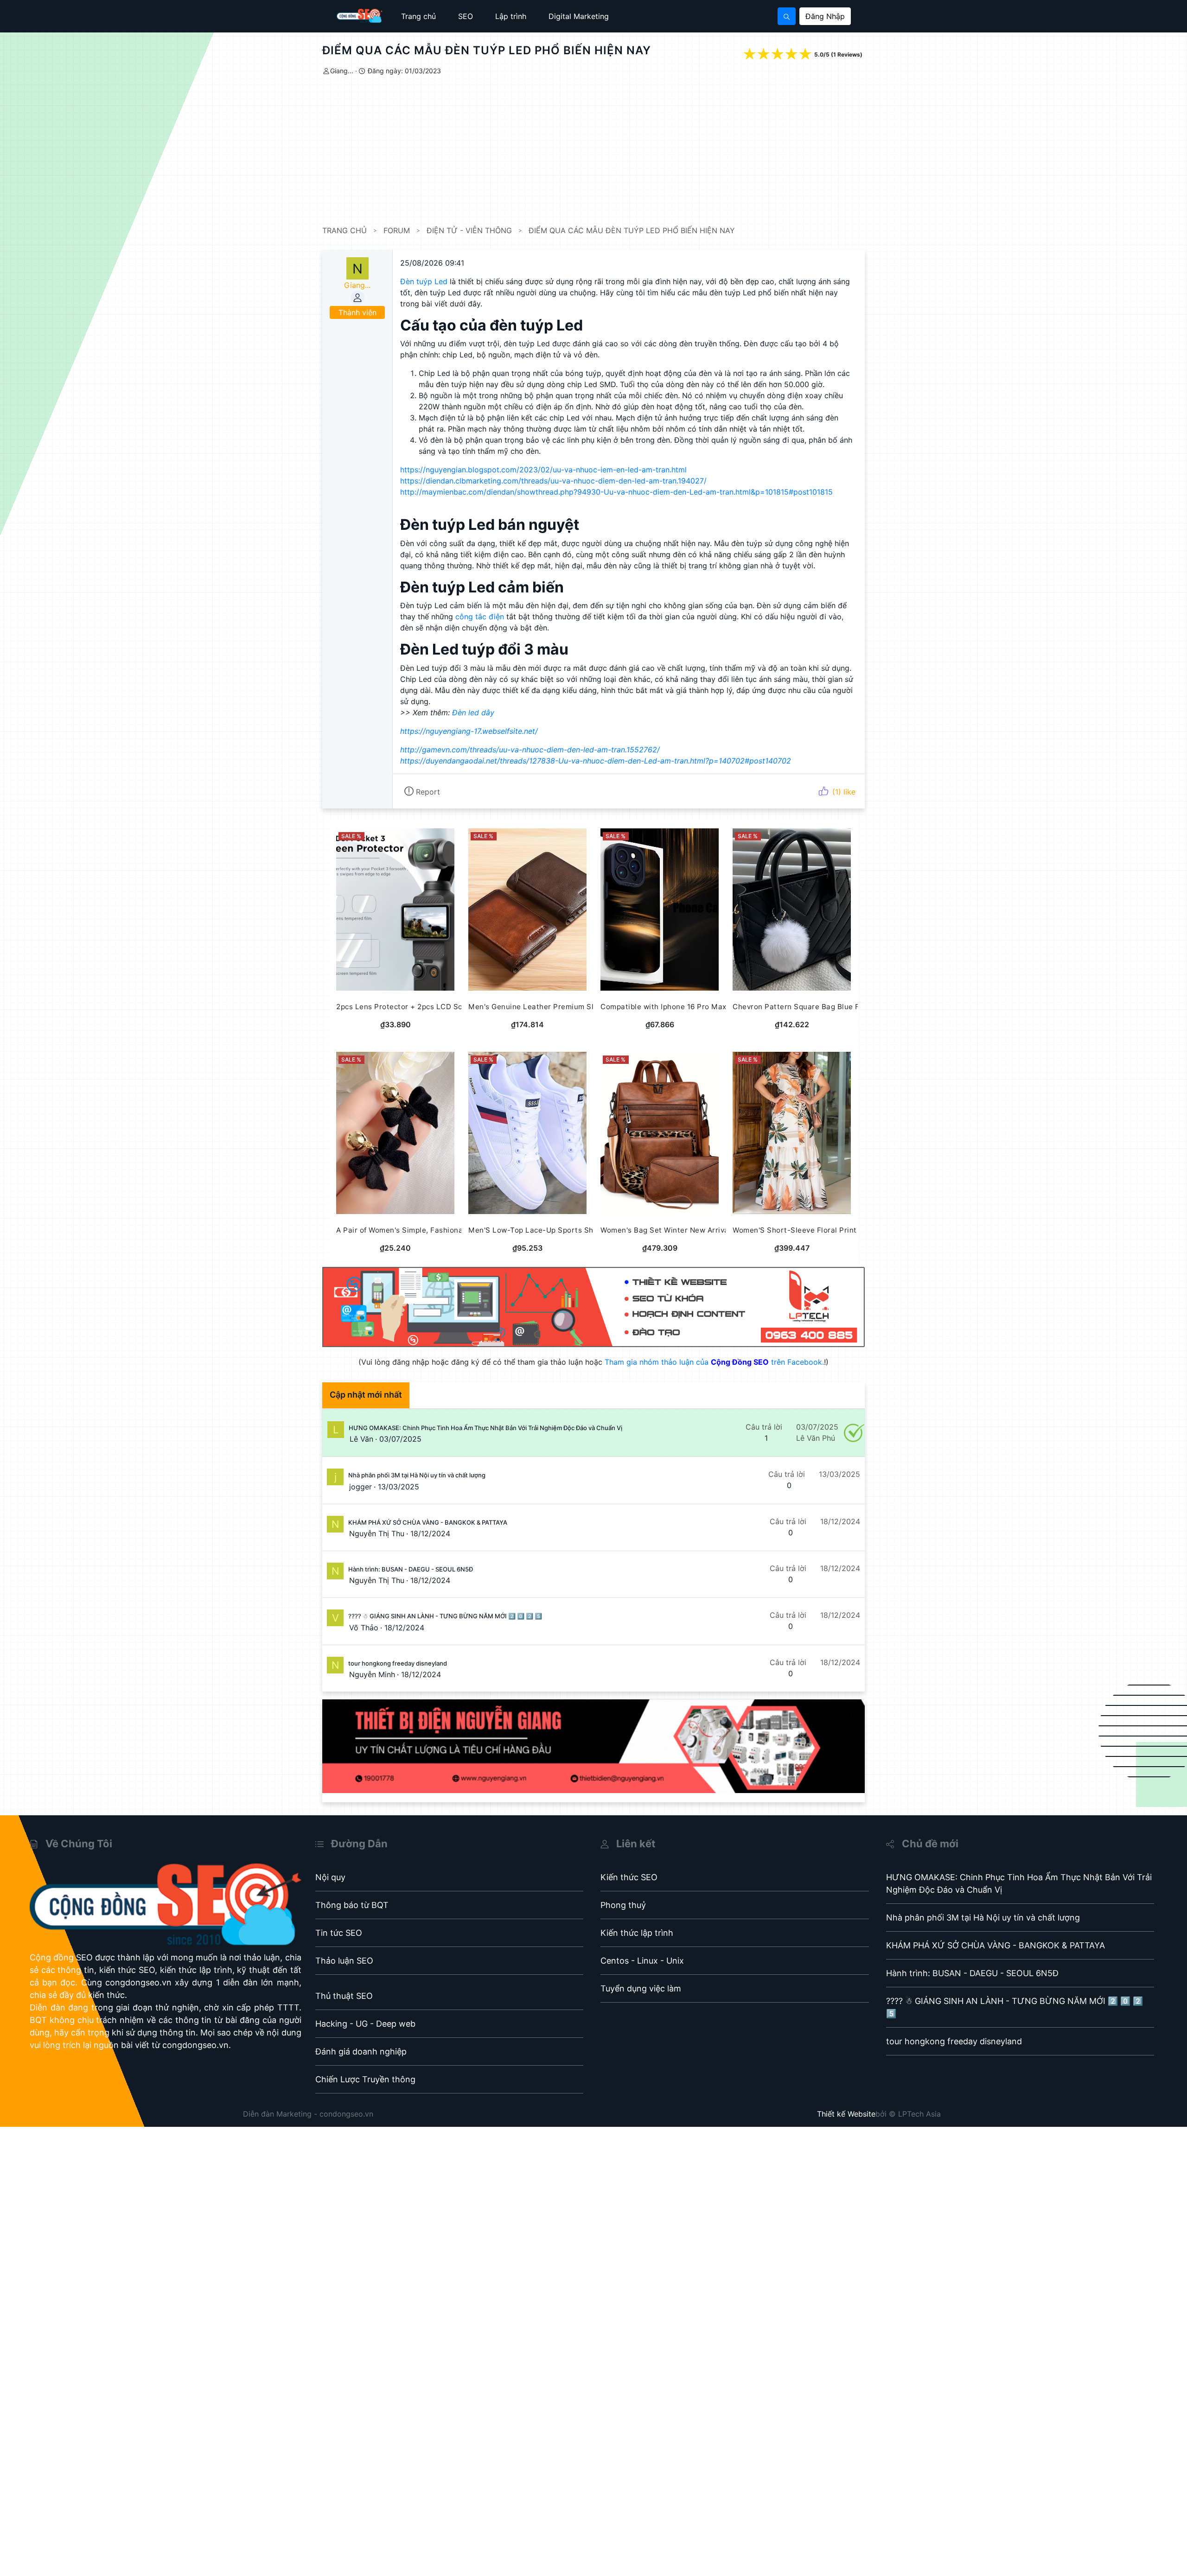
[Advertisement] (600, 151)
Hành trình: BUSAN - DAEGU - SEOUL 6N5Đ (411, 1569)
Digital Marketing (579, 16)
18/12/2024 (430, 1533)
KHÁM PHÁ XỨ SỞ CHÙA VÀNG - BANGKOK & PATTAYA (428, 1522)
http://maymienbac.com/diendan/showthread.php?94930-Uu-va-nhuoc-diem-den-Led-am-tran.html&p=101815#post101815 (616, 492)
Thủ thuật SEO (344, 1996)
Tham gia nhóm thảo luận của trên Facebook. (714, 1362)
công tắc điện (480, 617)
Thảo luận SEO (344, 1961)
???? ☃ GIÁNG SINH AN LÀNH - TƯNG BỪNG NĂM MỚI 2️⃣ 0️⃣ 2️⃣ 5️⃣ (445, 1616)
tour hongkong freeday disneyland (398, 1663)
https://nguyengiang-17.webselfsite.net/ (469, 731)
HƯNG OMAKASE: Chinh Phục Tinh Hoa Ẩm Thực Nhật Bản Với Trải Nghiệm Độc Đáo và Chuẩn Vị (485, 1428)
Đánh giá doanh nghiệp (361, 2051)
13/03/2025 (399, 1487)
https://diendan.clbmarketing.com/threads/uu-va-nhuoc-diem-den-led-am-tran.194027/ (553, 481)
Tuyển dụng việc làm (641, 1988)
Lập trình (511, 16)
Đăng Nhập (825, 16)
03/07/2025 (400, 1439)
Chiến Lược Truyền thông (365, 2079)
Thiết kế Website (846, 2114)
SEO (466, 16)
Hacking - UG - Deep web (365, 2024)
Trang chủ (418, 16)
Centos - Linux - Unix (642, 1961)
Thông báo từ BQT (352, 1905)
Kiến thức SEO (629, 1877)
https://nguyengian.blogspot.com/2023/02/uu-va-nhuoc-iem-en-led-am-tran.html (543, 470)
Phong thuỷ (623, 1905)
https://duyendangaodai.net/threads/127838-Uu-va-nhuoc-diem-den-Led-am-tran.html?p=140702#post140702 (596, 761)
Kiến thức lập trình (637, 1933)
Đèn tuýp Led (424, 281)
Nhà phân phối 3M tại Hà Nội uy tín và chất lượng (417, 1475)
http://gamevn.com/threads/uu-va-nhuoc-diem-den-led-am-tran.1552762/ (530, 750)
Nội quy (330, 1877)
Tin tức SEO (339, 1933)
